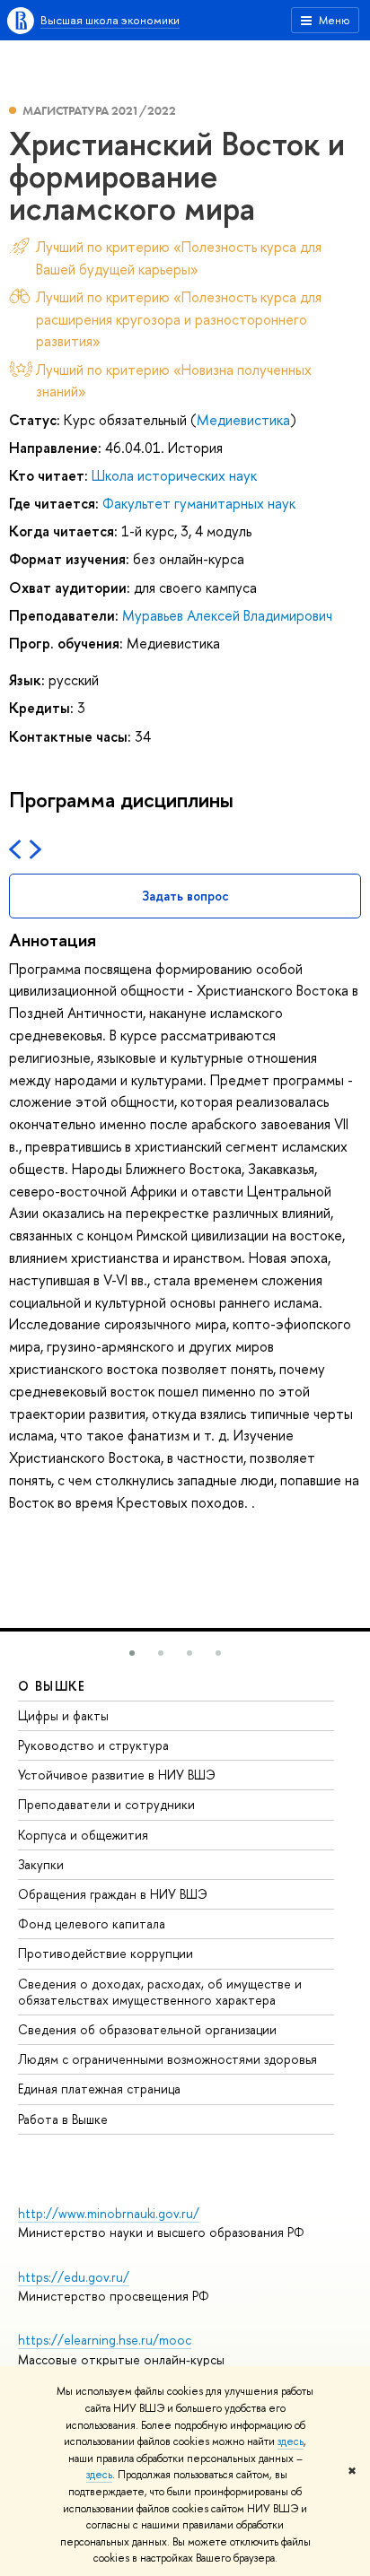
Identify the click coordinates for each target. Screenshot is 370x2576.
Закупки (41, 1864)
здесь (291, 2441)
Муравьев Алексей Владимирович (227, 615)
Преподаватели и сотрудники (106, 1804)
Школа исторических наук (174, 475)
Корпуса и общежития (83, 1835)
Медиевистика (243, 420)
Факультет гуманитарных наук (199, 503)
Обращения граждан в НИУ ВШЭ (113, 1894)
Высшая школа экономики (110, 20)
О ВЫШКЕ (52, 1686)
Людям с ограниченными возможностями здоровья (167, 2059)
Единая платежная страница (99, 2089)
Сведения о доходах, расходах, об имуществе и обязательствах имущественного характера (160, 1992)
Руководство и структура (93, 1745)
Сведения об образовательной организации (147, 2029)
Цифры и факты (63, 1715)
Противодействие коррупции (106, 1953)
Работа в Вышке (63, 2119)
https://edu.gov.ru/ (74, 2277)
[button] (132, 1653)
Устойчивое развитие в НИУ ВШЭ (117, 1775)
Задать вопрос (185, 896)
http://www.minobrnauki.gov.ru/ (109, 2213)
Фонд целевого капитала (92, 1923)
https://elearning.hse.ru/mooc (105, 2340)
